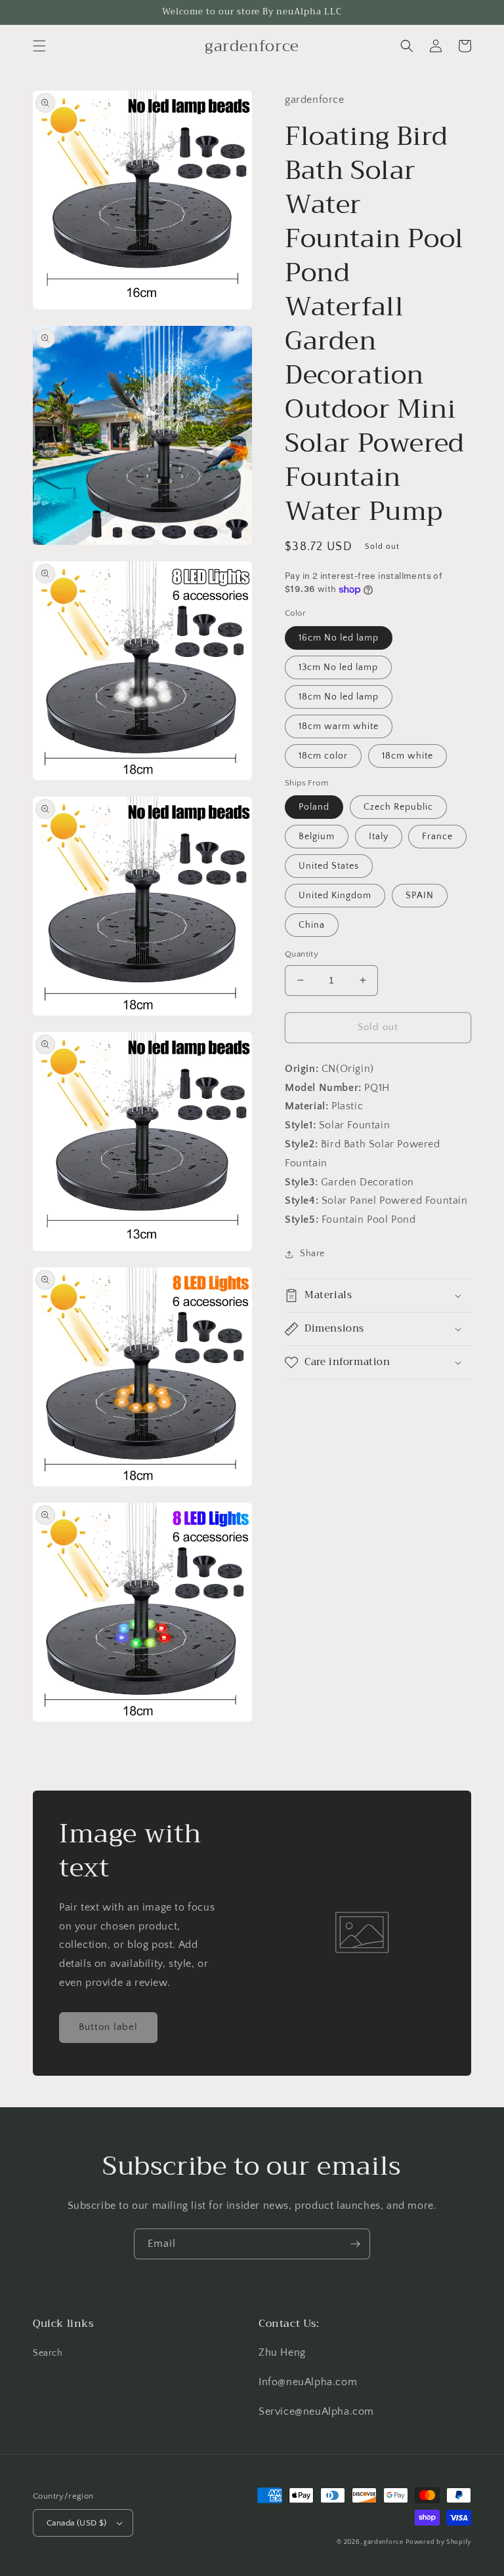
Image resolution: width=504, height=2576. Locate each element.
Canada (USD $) (77, 2523)
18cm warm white (339, 726)
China (312, 925)
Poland (314, 807)
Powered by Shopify (438, 2542)
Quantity (302, 954)
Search (48, 2353)
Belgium (317, 837)
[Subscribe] (355, 2244)
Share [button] (312, 1254)
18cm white (408, 756)
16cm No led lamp (339, 638)
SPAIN (420, 896)
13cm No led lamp (338, 667)
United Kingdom (335, 896)
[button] (39, 46)
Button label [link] (108, 2027)
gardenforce (384, 2542)
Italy (379, 837)
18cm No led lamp (339, 697)
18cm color (323, 756)
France (437, 837)
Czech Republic (398, 807)
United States (329, 866)
